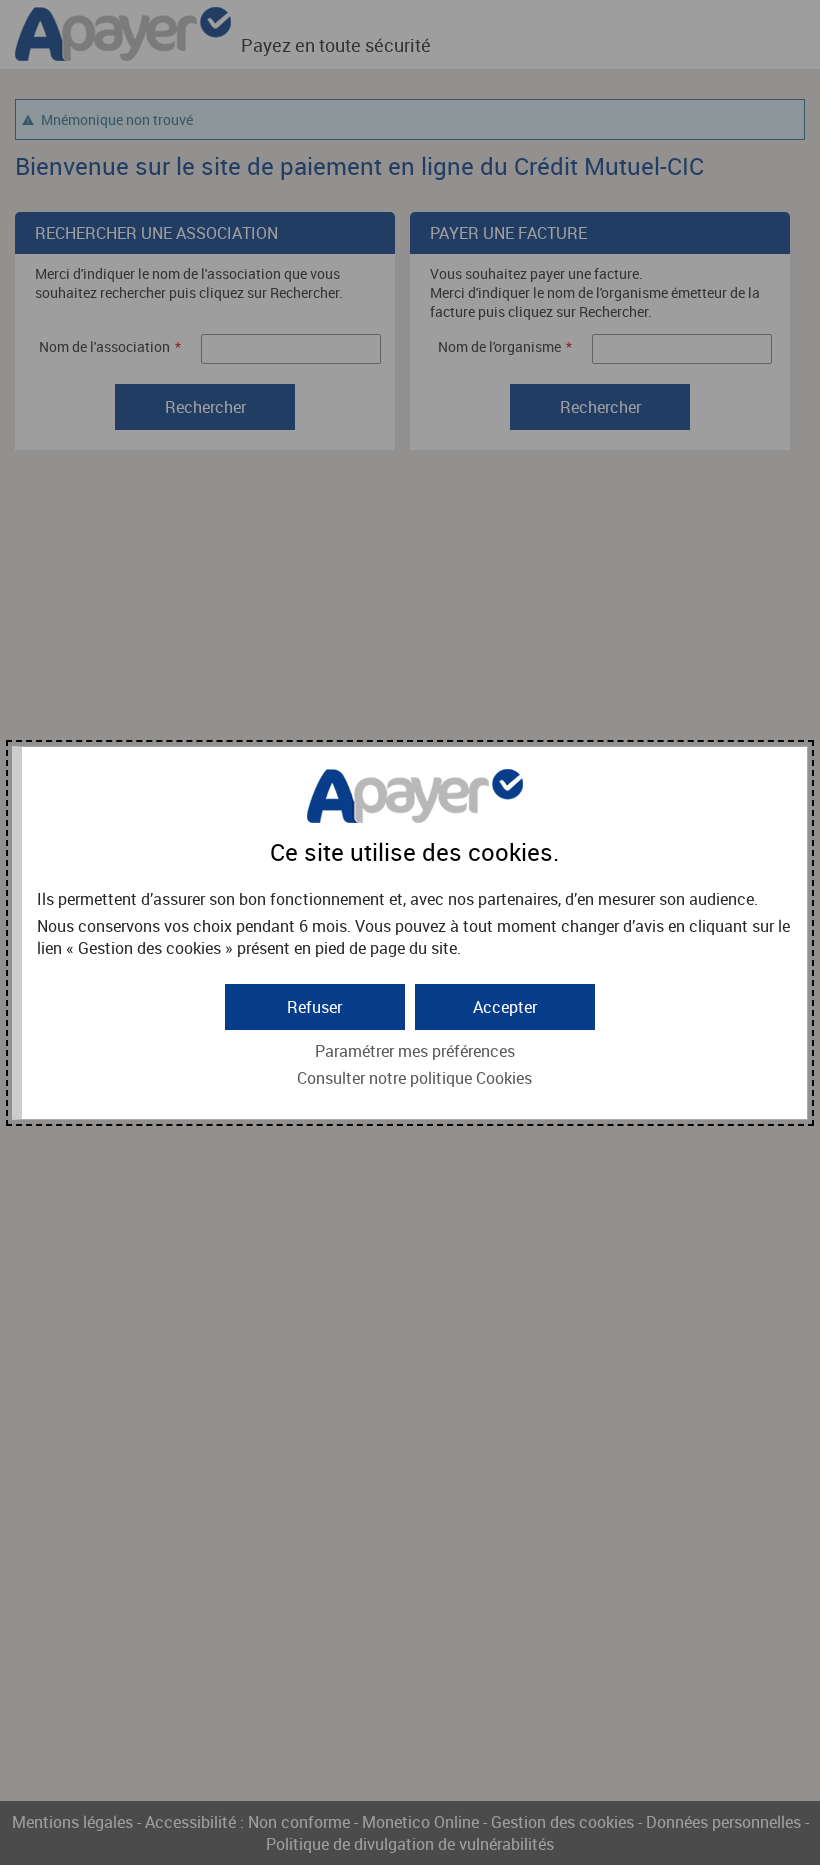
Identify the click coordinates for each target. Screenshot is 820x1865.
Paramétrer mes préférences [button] (415, 1051)
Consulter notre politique (414, 1078)
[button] (505, 1007)
